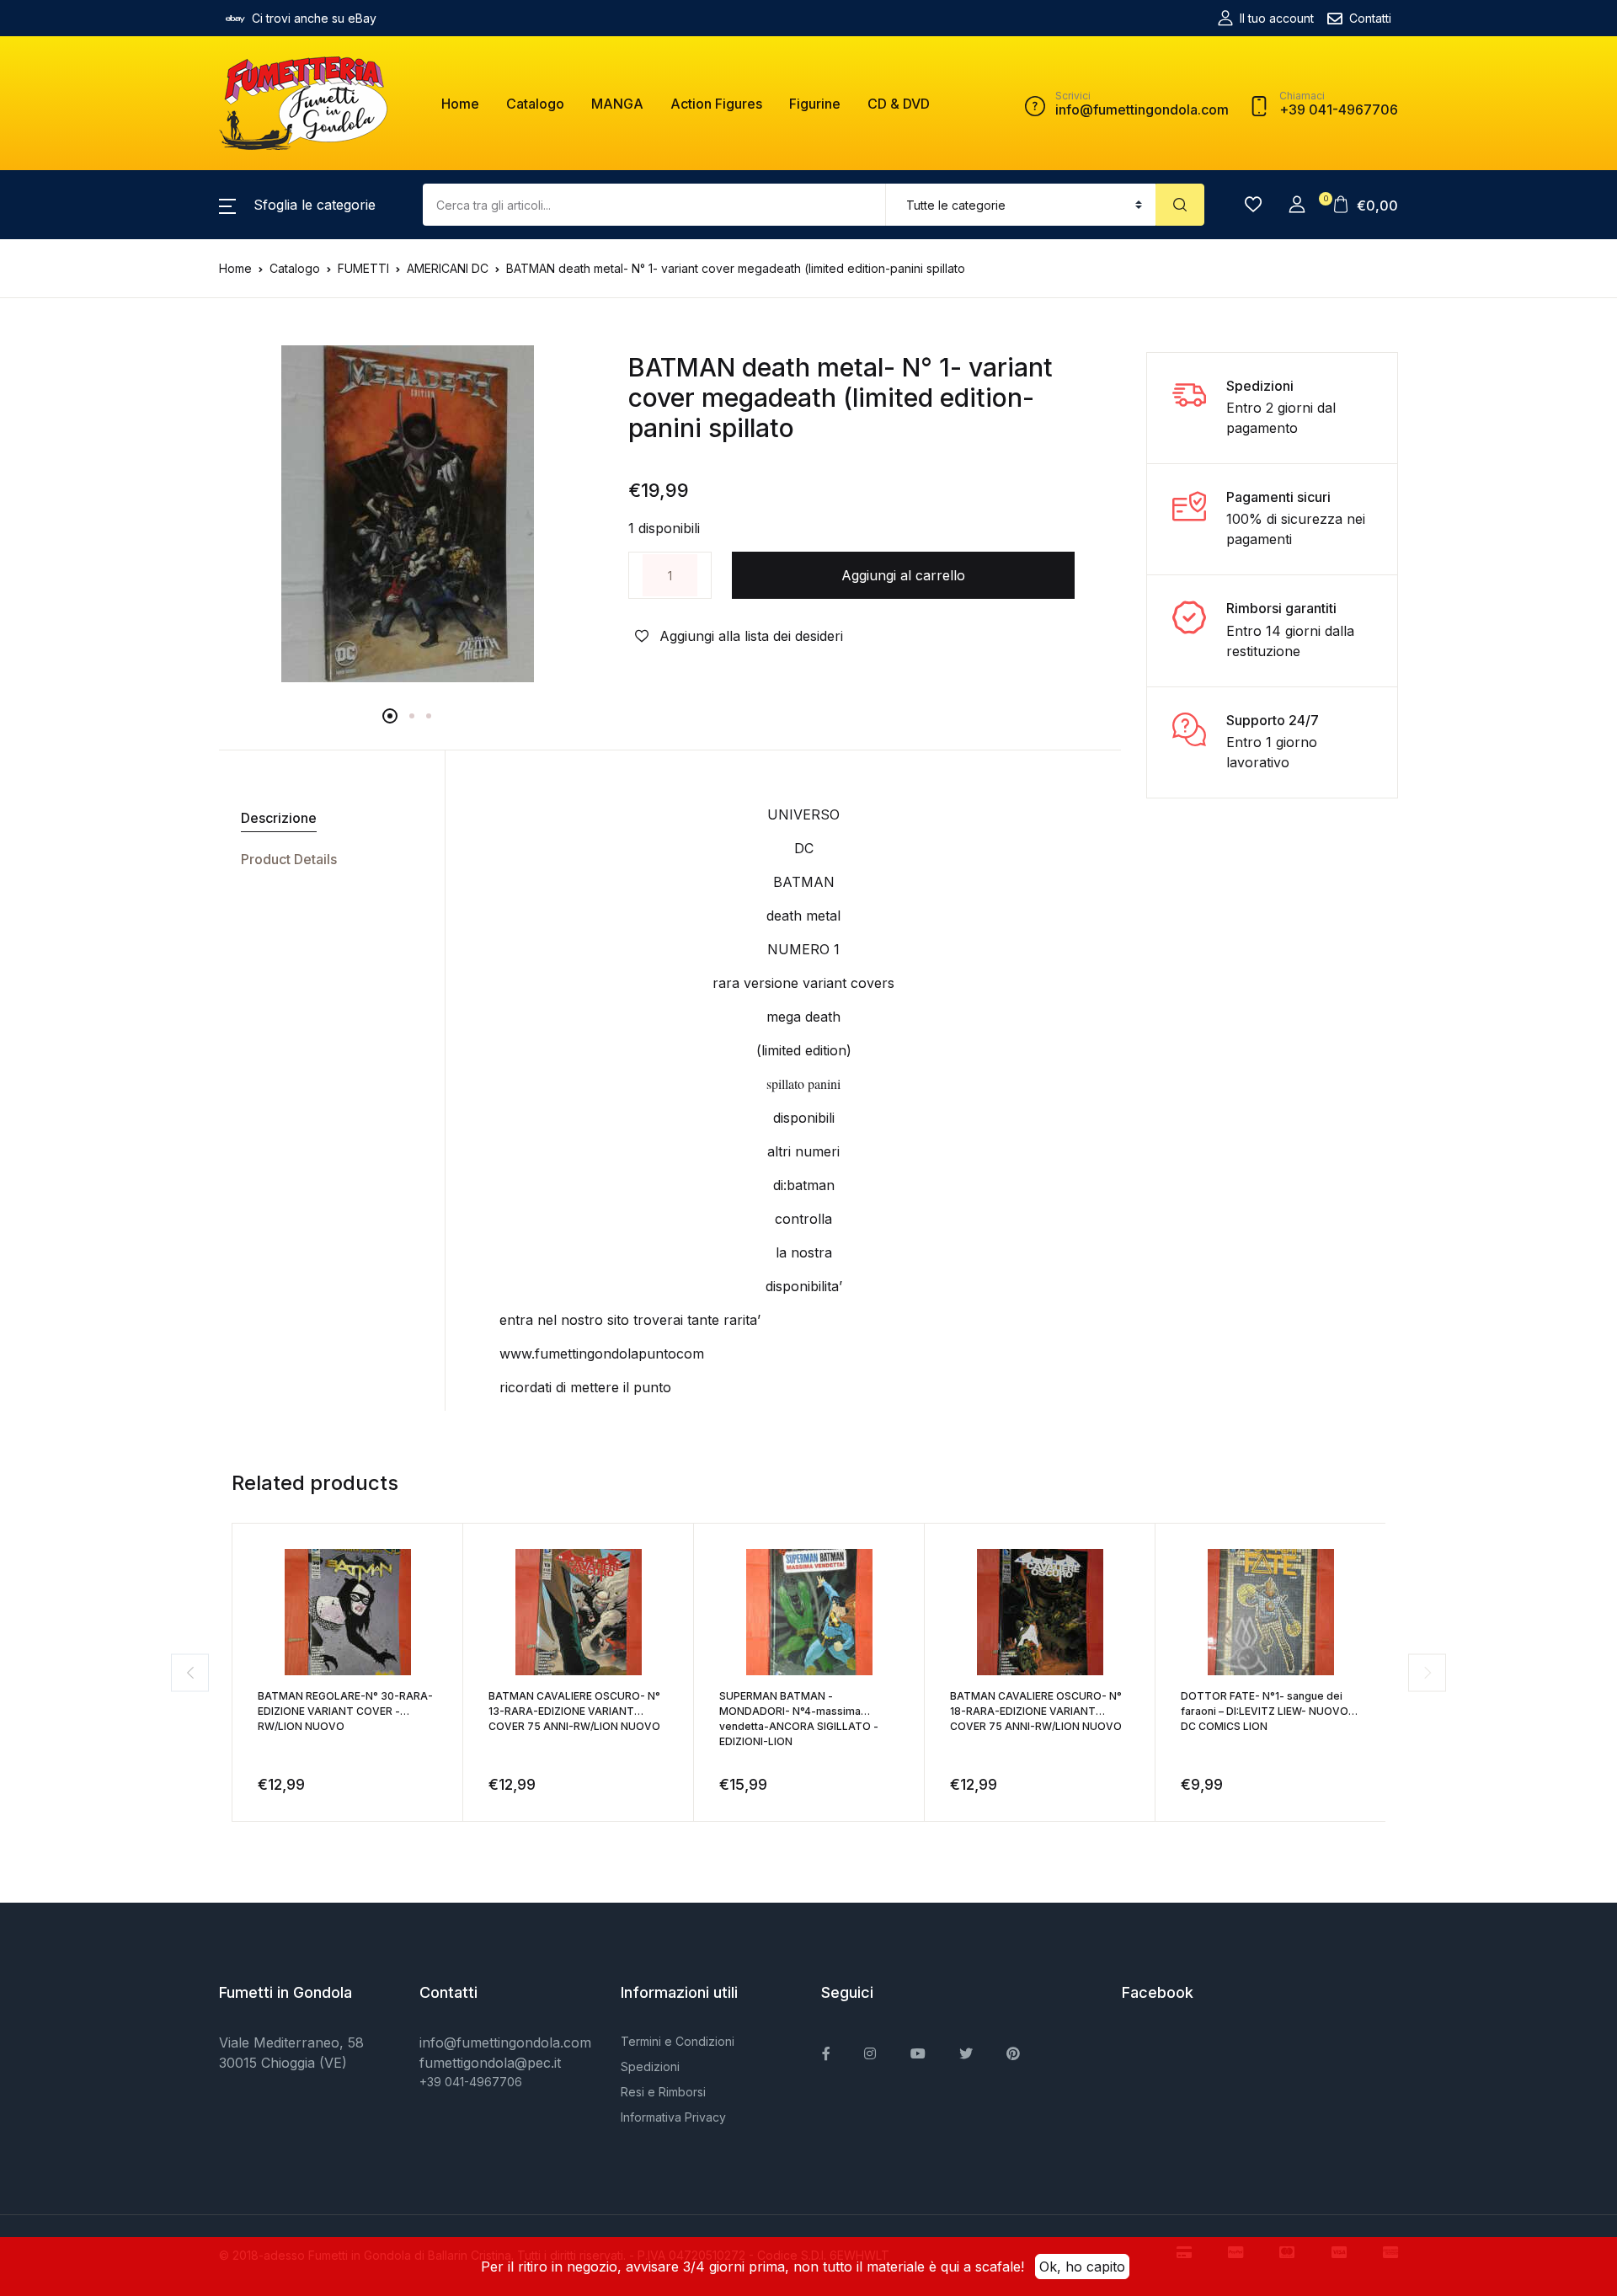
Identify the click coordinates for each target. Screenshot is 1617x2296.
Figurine (815, 104)
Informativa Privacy (673, 2117)
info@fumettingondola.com (505, 2042)
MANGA (617, 104)
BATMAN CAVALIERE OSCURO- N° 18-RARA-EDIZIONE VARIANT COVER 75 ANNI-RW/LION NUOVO (1036, 1711)
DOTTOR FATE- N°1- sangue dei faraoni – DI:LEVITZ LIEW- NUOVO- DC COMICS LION (1267, 1711)
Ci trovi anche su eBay (314, 18)
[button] (297, 205)
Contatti (1370, 18)
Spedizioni (650, 2066)
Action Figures (716, 104)
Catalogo (535, 104)
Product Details (289, 859)
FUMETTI (363, 268)
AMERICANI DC (448, 268)
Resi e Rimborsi (663, 2092)
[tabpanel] (407, 514)
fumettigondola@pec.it (490, 2063)
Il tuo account (1277, 18)
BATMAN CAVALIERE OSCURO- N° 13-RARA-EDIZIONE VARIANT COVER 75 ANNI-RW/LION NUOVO (574, 1711)
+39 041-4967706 (471, 2082)
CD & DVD (899, 104)
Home (460, 104)
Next (1427, 1672)
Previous (190, 1672)
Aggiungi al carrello (903, 575)
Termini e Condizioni (678, 2041)
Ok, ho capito (1082, 2267)
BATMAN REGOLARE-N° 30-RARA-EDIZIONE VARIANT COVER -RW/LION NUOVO (345, 1711)
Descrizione (279, 818)
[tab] (326, 818)
